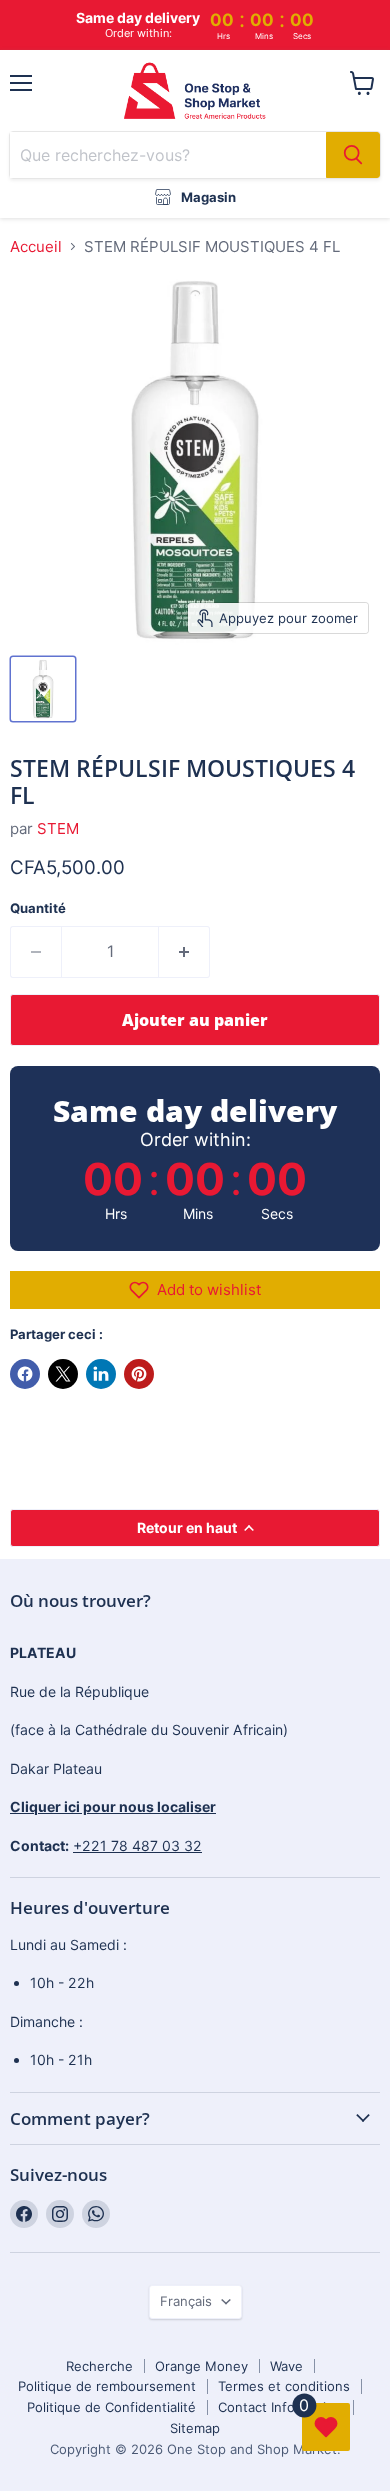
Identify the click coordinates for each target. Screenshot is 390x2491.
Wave (286, 2366)
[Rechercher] (353, 155)
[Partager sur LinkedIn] (101, 1374)
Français (186, 2301)
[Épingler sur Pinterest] (139, 1374)
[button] (195, 1290)
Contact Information (280, 2407)
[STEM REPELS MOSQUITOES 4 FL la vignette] (43, 689)
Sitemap (195, 2428)
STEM (58, 828)
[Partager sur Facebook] (25, 1374)
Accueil (36, 246)
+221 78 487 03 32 (137, 1845)
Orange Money (201, 2366)
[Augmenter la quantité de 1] (184, 952)
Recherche (99, 2366)
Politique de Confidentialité (111, 2407)
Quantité (38, 908)
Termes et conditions (284, 2386)
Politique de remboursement (107, 2386)
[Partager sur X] (63, 1374)
